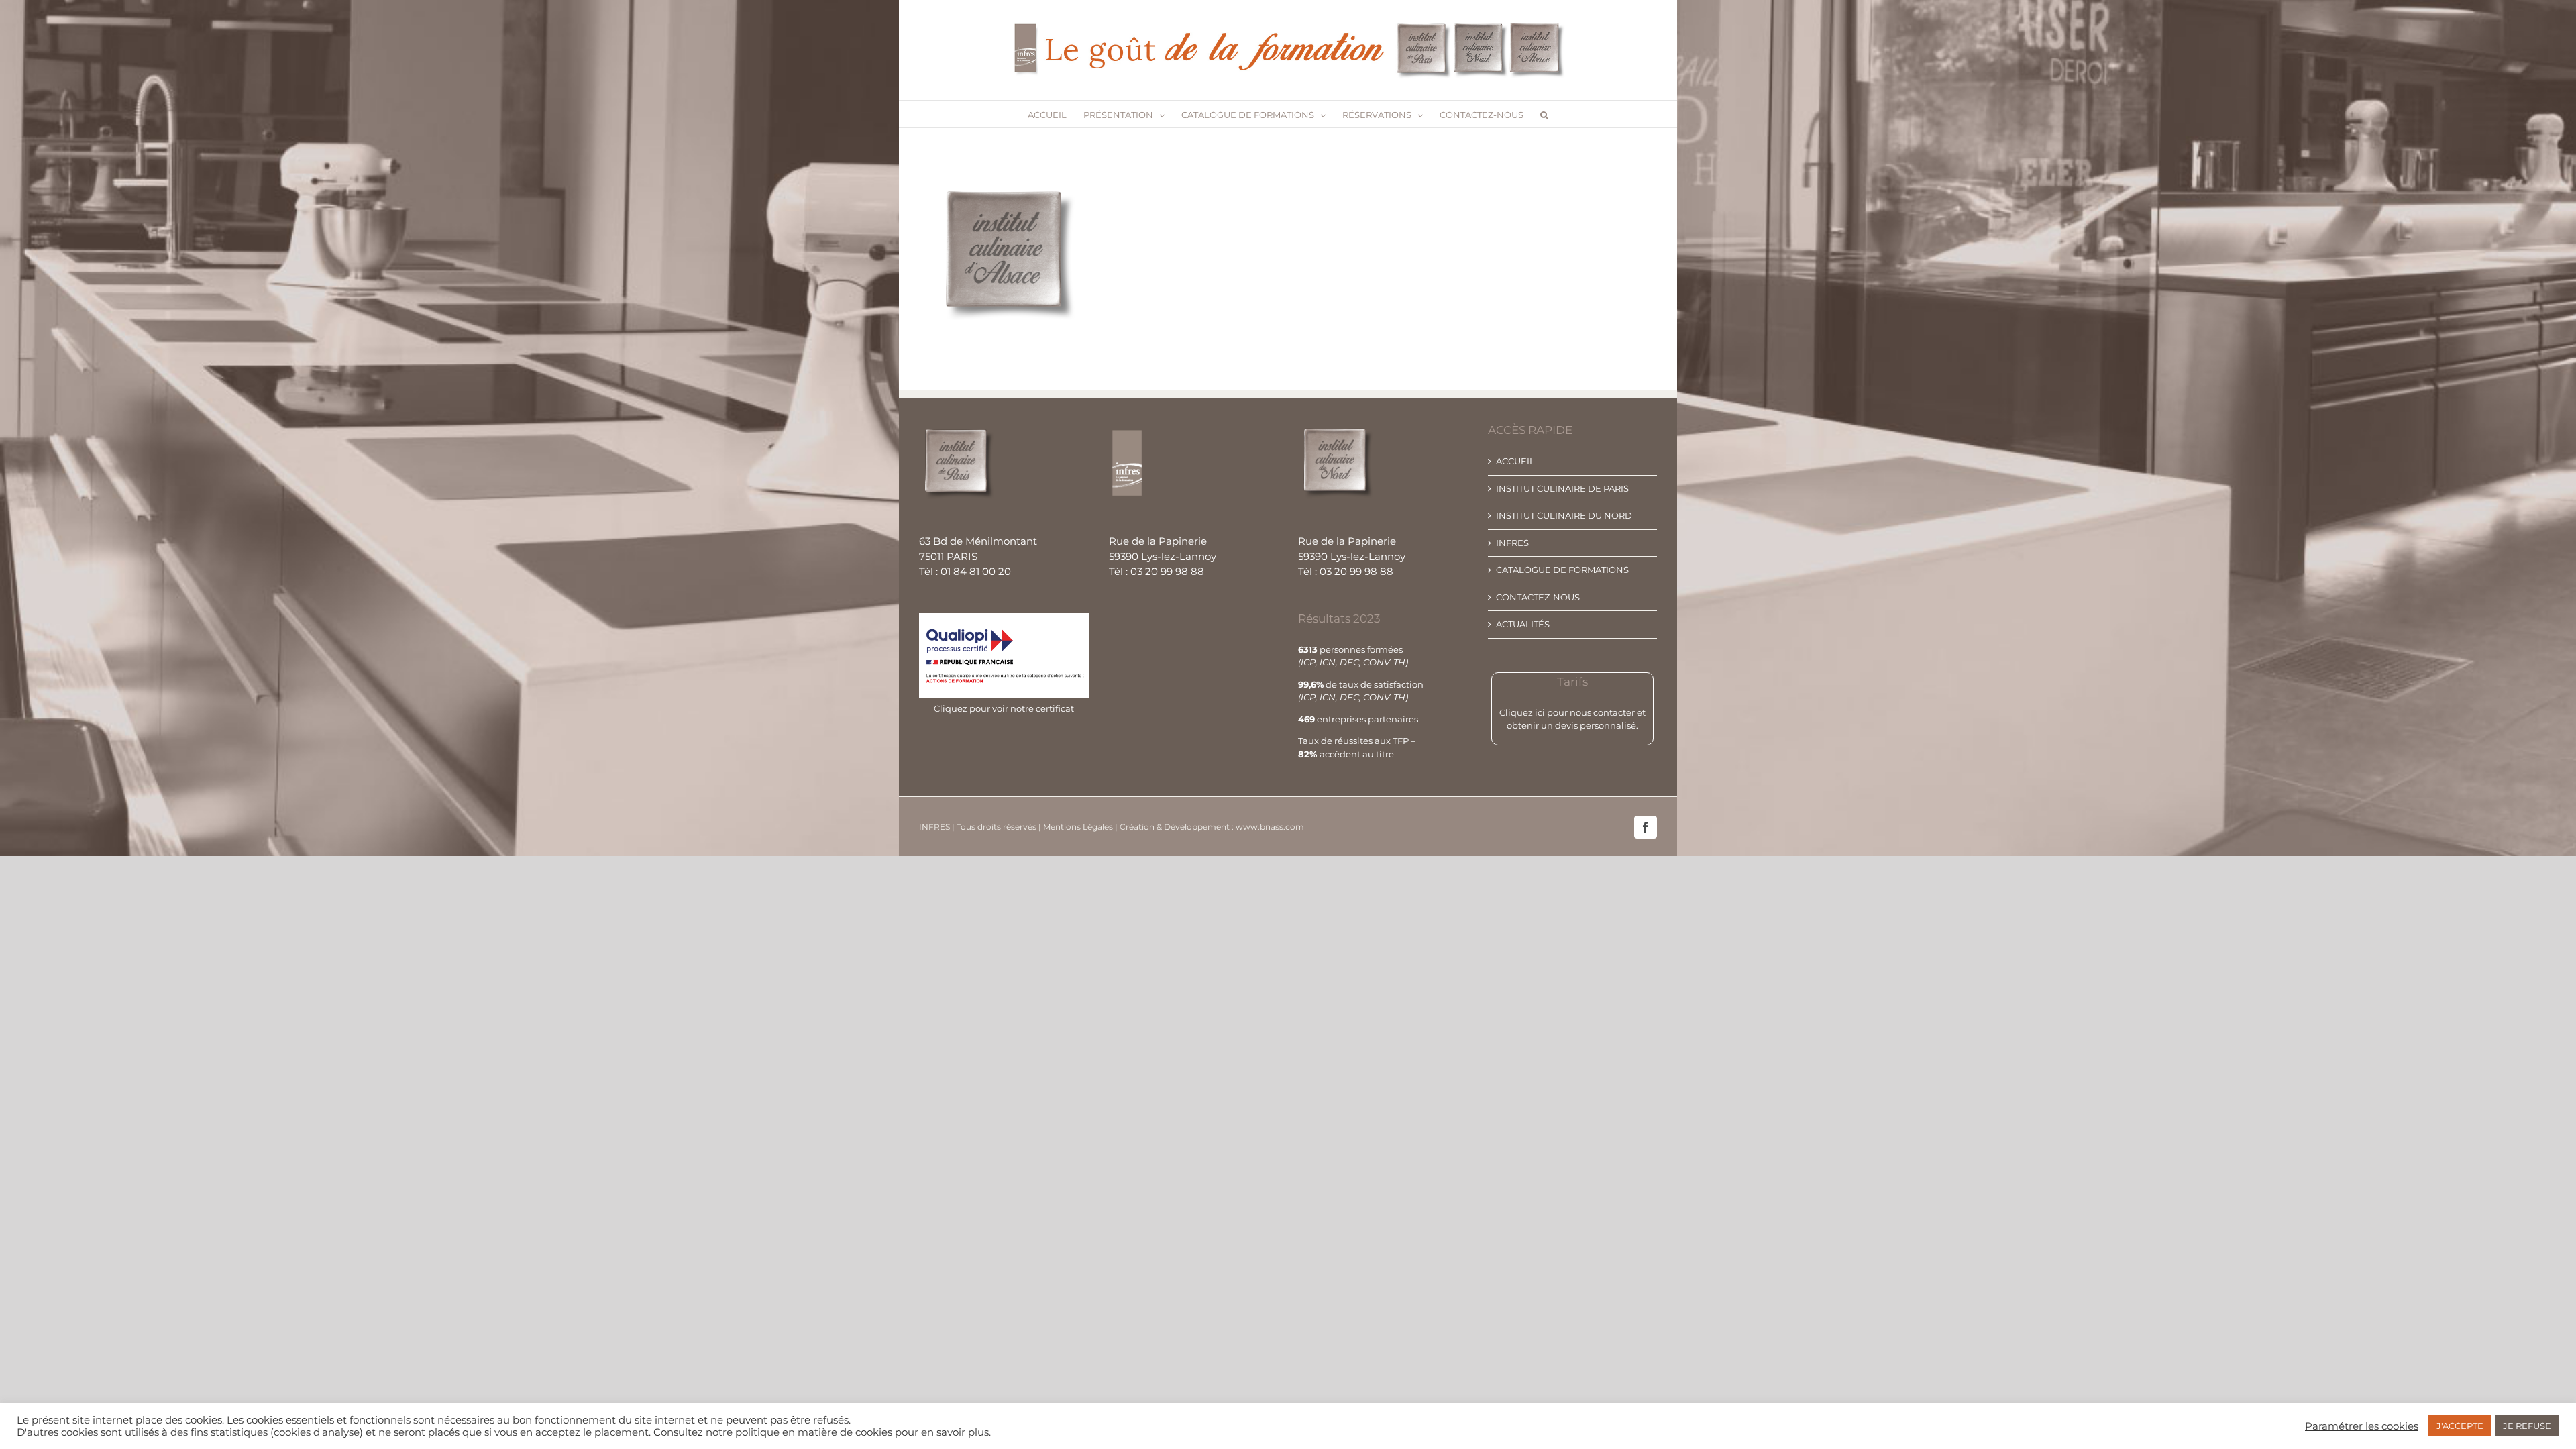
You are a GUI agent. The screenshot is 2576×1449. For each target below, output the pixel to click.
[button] (1544, 114)
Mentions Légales (1079, 827)
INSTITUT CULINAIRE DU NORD (1564, 515)
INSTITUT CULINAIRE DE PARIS (1562, 488)
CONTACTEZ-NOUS (1538, 597)
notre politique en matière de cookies (799, 1432)
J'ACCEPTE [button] (2460, 1426)
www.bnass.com (1270, 827)
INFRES (1512, 543)
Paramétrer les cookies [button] (2362, 1426)
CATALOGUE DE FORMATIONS (1562, 570)
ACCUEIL (1515, 461)
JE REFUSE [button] (2527, 1426)
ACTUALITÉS (1523, 624)
